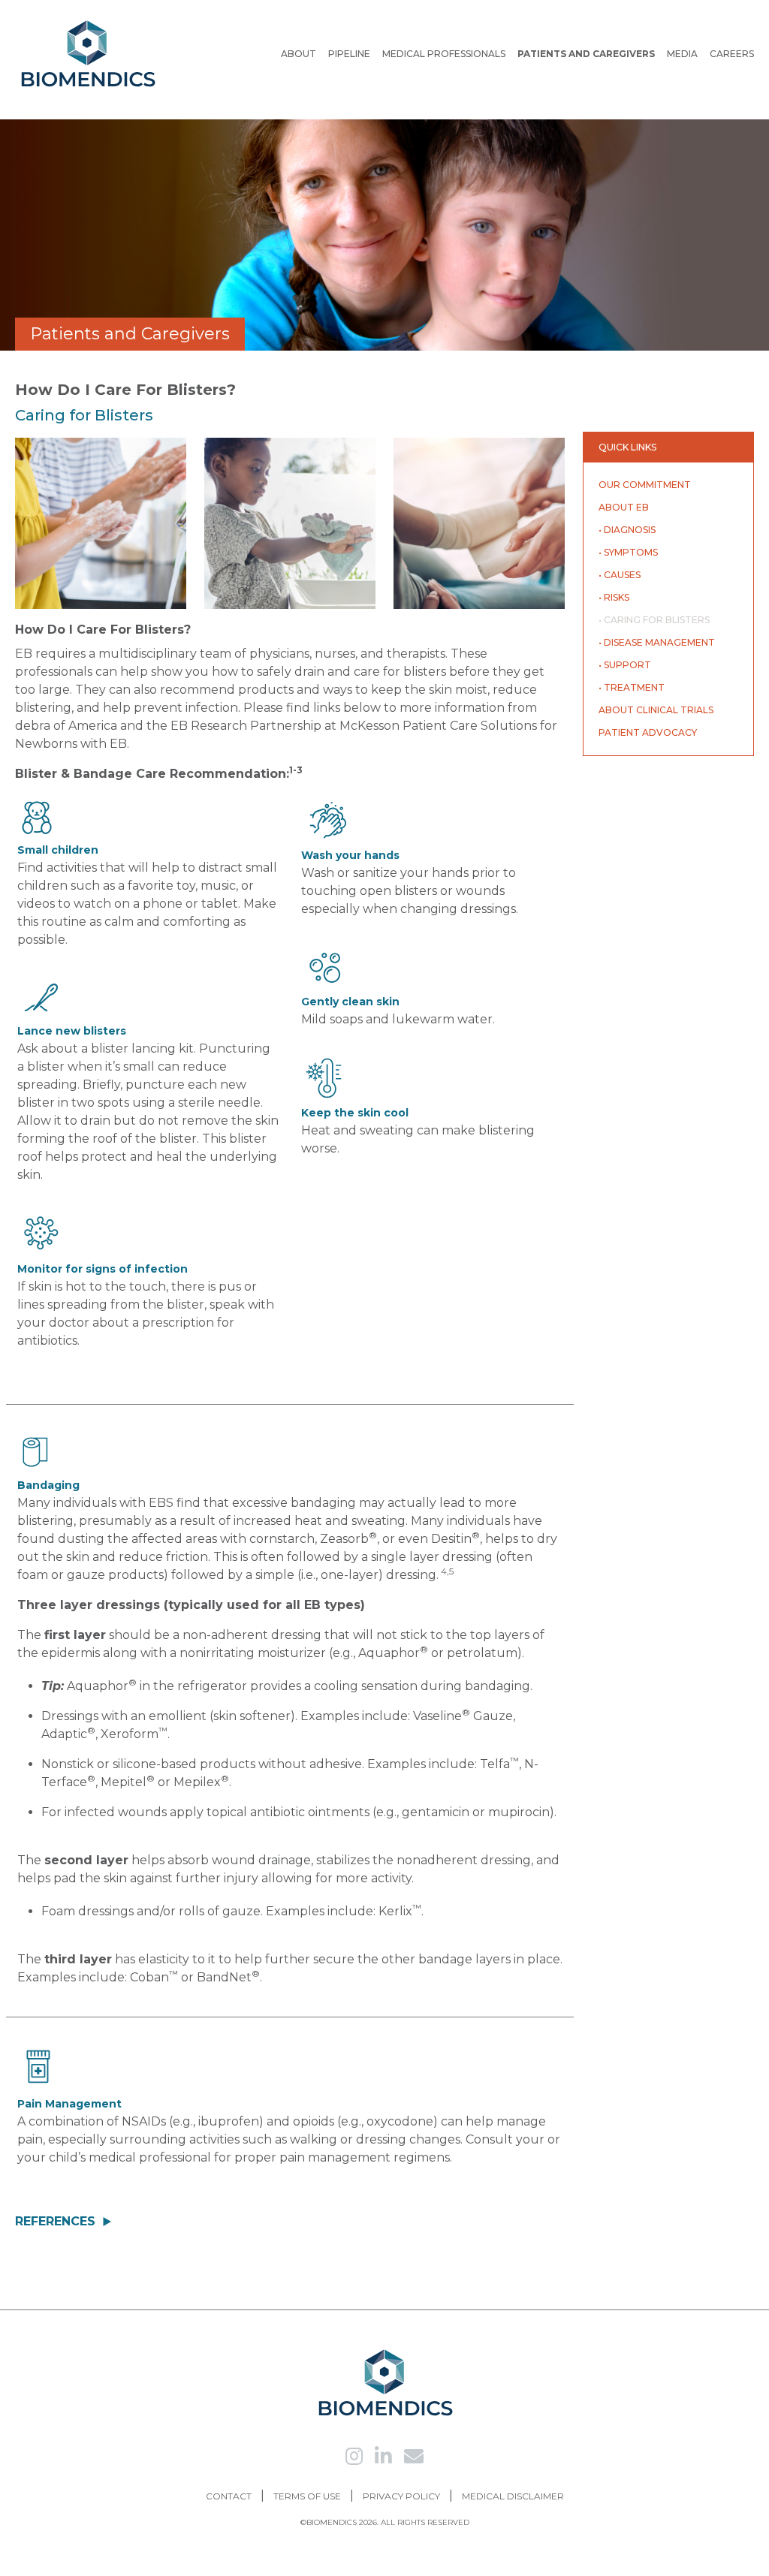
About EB (624, 507)
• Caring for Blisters (654, 620)
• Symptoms (628, 552)
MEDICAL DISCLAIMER (513, 2496)
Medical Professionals (444, 54)
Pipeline (349, 54)
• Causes (620, 575)
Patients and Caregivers (586, 54)
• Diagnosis (627, 530)
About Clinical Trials (656, 710)
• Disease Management (657, 642)
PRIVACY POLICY (401, 2496)
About (299, 54)
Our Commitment (645, 485)
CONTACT (229, 2496)
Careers (732, 54)
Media (682, 54)
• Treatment (632, 687)
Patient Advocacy (648, 732)
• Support (625, 665)
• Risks (614, 597)
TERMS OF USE (307, 2496)
